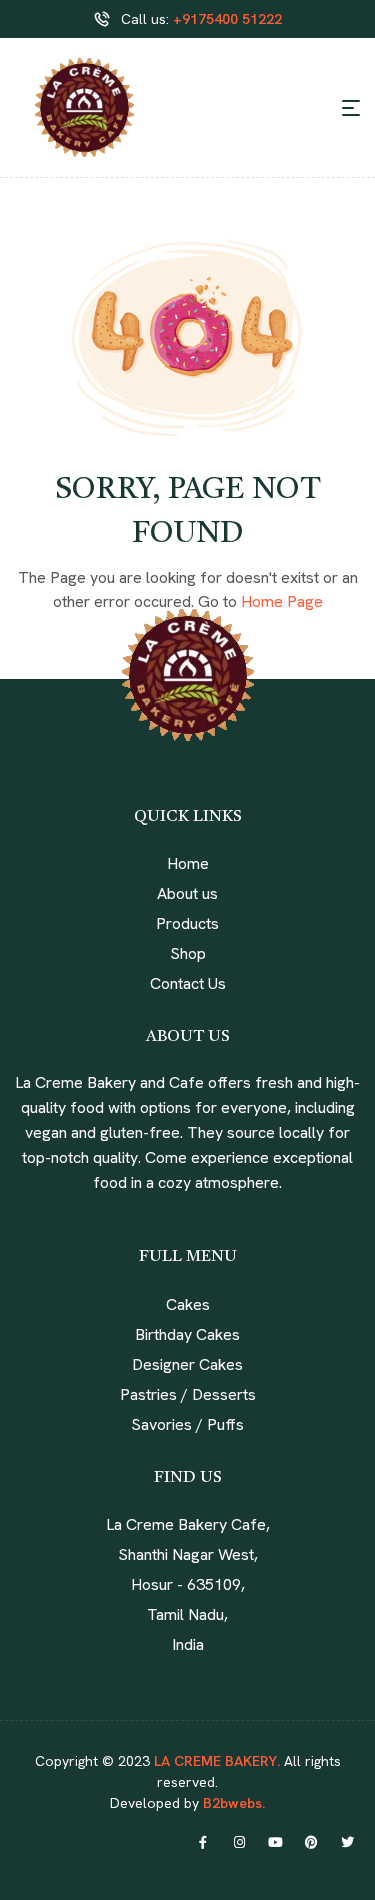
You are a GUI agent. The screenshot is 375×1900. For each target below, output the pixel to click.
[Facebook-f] (203, 1842)
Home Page (282, 601)
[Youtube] (275, 1842)
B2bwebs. (232, 1803)
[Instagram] (239, 1842)
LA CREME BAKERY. (217, 1761)
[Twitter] (347, 1842)
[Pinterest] (311, 1842)
